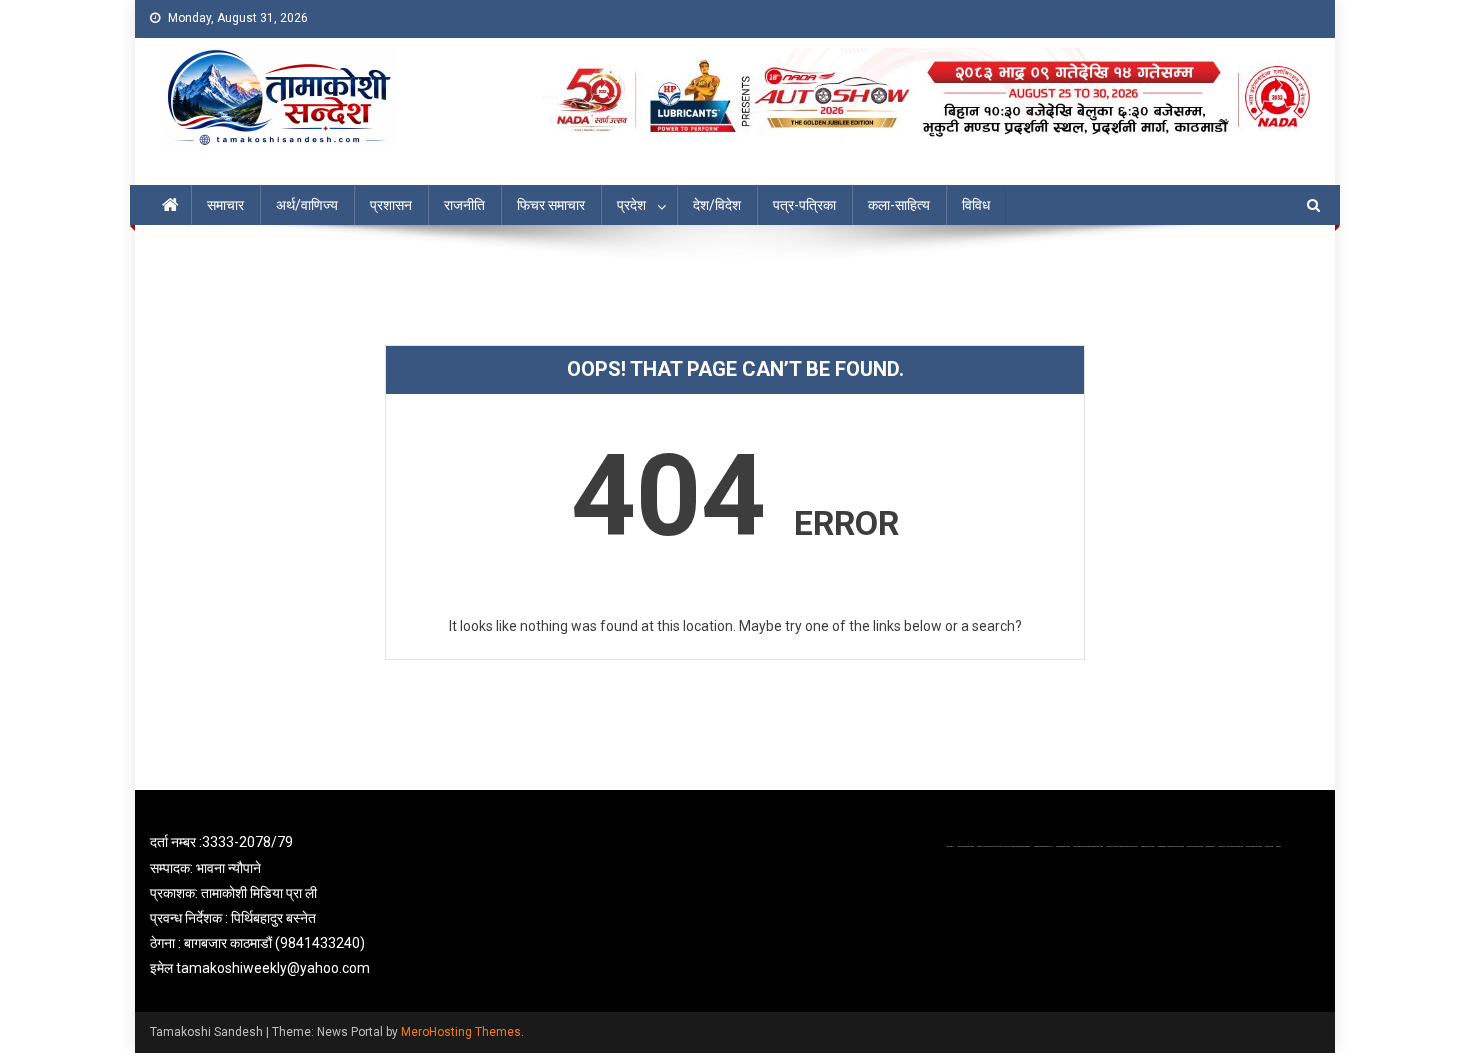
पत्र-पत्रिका (804, 205)
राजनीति (464, 205)
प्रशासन (391, 205)
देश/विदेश (717, 205)
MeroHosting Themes (461, 1032)
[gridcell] (337, 905)
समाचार (225, 205)
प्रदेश (631, 205)
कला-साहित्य (899, 205)
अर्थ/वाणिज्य (307, 205)
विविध (976, 205)
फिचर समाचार (551, 205)
